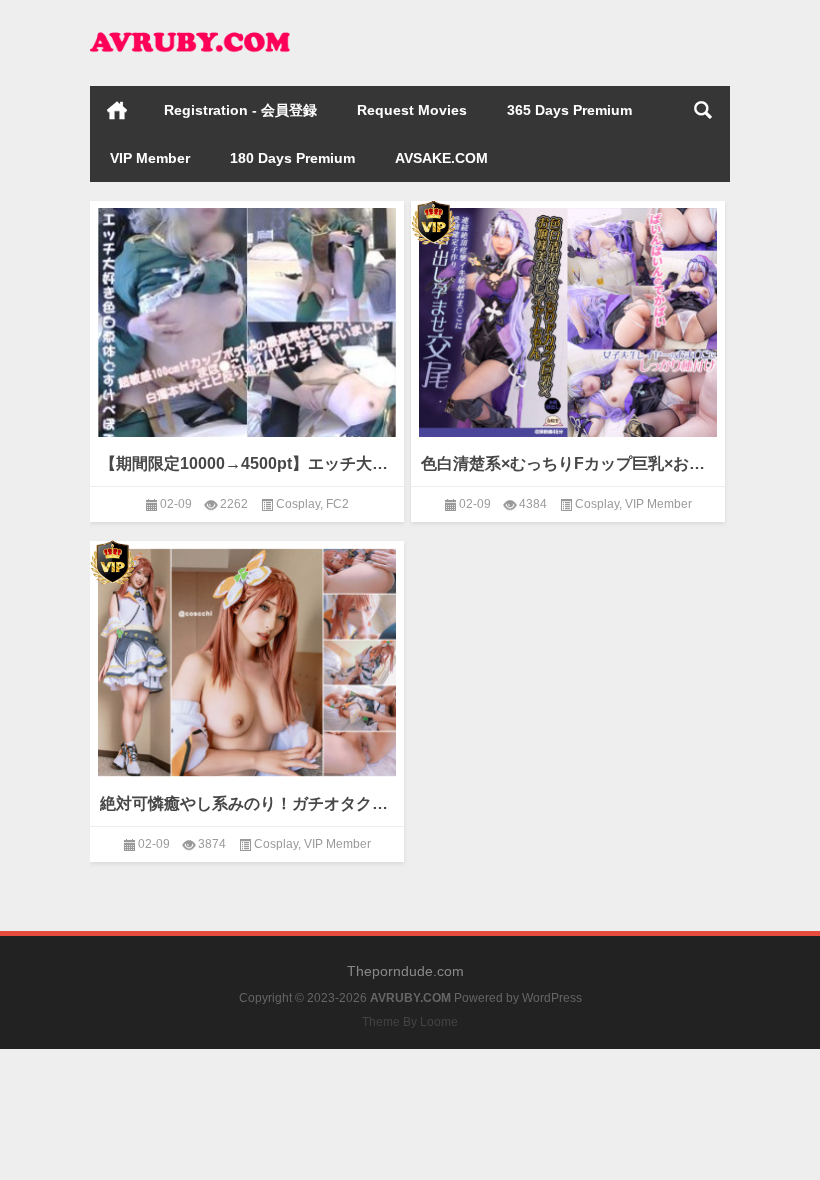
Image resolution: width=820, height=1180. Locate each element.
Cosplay (298, 504)
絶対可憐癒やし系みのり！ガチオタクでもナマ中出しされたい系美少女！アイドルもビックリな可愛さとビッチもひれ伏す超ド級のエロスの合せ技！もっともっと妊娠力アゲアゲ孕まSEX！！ (247, 803)
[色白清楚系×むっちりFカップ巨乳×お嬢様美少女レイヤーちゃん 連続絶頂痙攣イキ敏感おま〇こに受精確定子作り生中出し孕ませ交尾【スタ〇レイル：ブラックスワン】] (568, 318)
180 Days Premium (292, 158)
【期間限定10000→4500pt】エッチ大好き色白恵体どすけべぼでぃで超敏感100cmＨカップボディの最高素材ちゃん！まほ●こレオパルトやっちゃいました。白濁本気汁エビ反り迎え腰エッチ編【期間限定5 (247, 463)
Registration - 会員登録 (240, 110)
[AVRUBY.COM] (190, 26)
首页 (117, 110)
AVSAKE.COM (441, 158)
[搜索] (703, 110)
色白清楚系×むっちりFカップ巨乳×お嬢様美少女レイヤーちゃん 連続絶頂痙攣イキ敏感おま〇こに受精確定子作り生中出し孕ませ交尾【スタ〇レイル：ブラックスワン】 (568, 463)
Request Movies (412, 110)
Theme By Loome (410, 1022)
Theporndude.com (405, 971)
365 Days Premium (569, 110)
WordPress (552, 998)
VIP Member (150, 158)
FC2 (337, 504)
